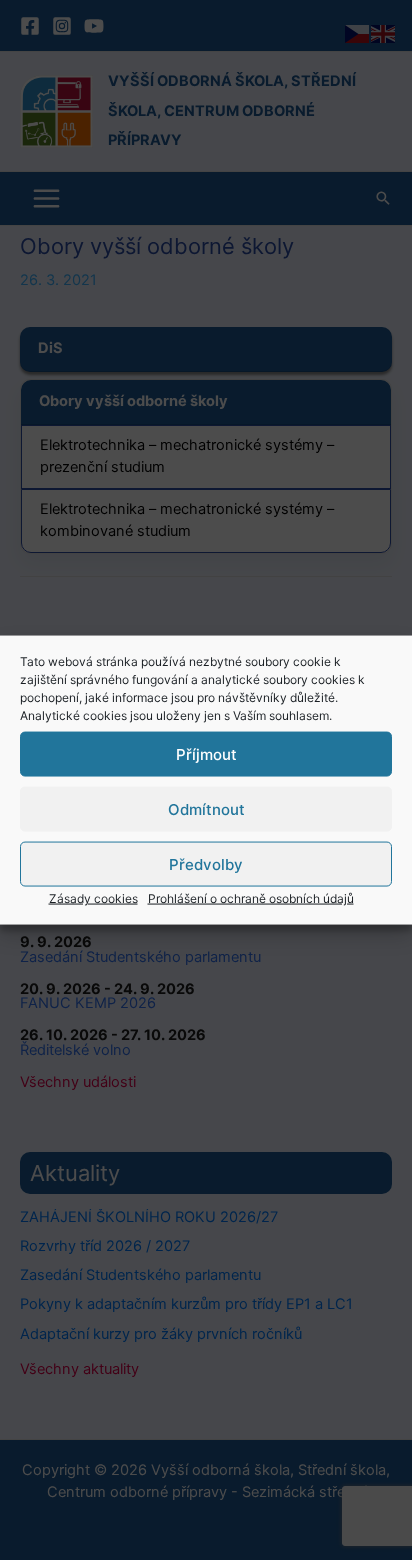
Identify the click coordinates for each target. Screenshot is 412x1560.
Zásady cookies (93, 898)
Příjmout (206, 753)
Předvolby (206, 863)
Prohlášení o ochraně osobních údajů (251, 898)
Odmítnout (206, 808)
